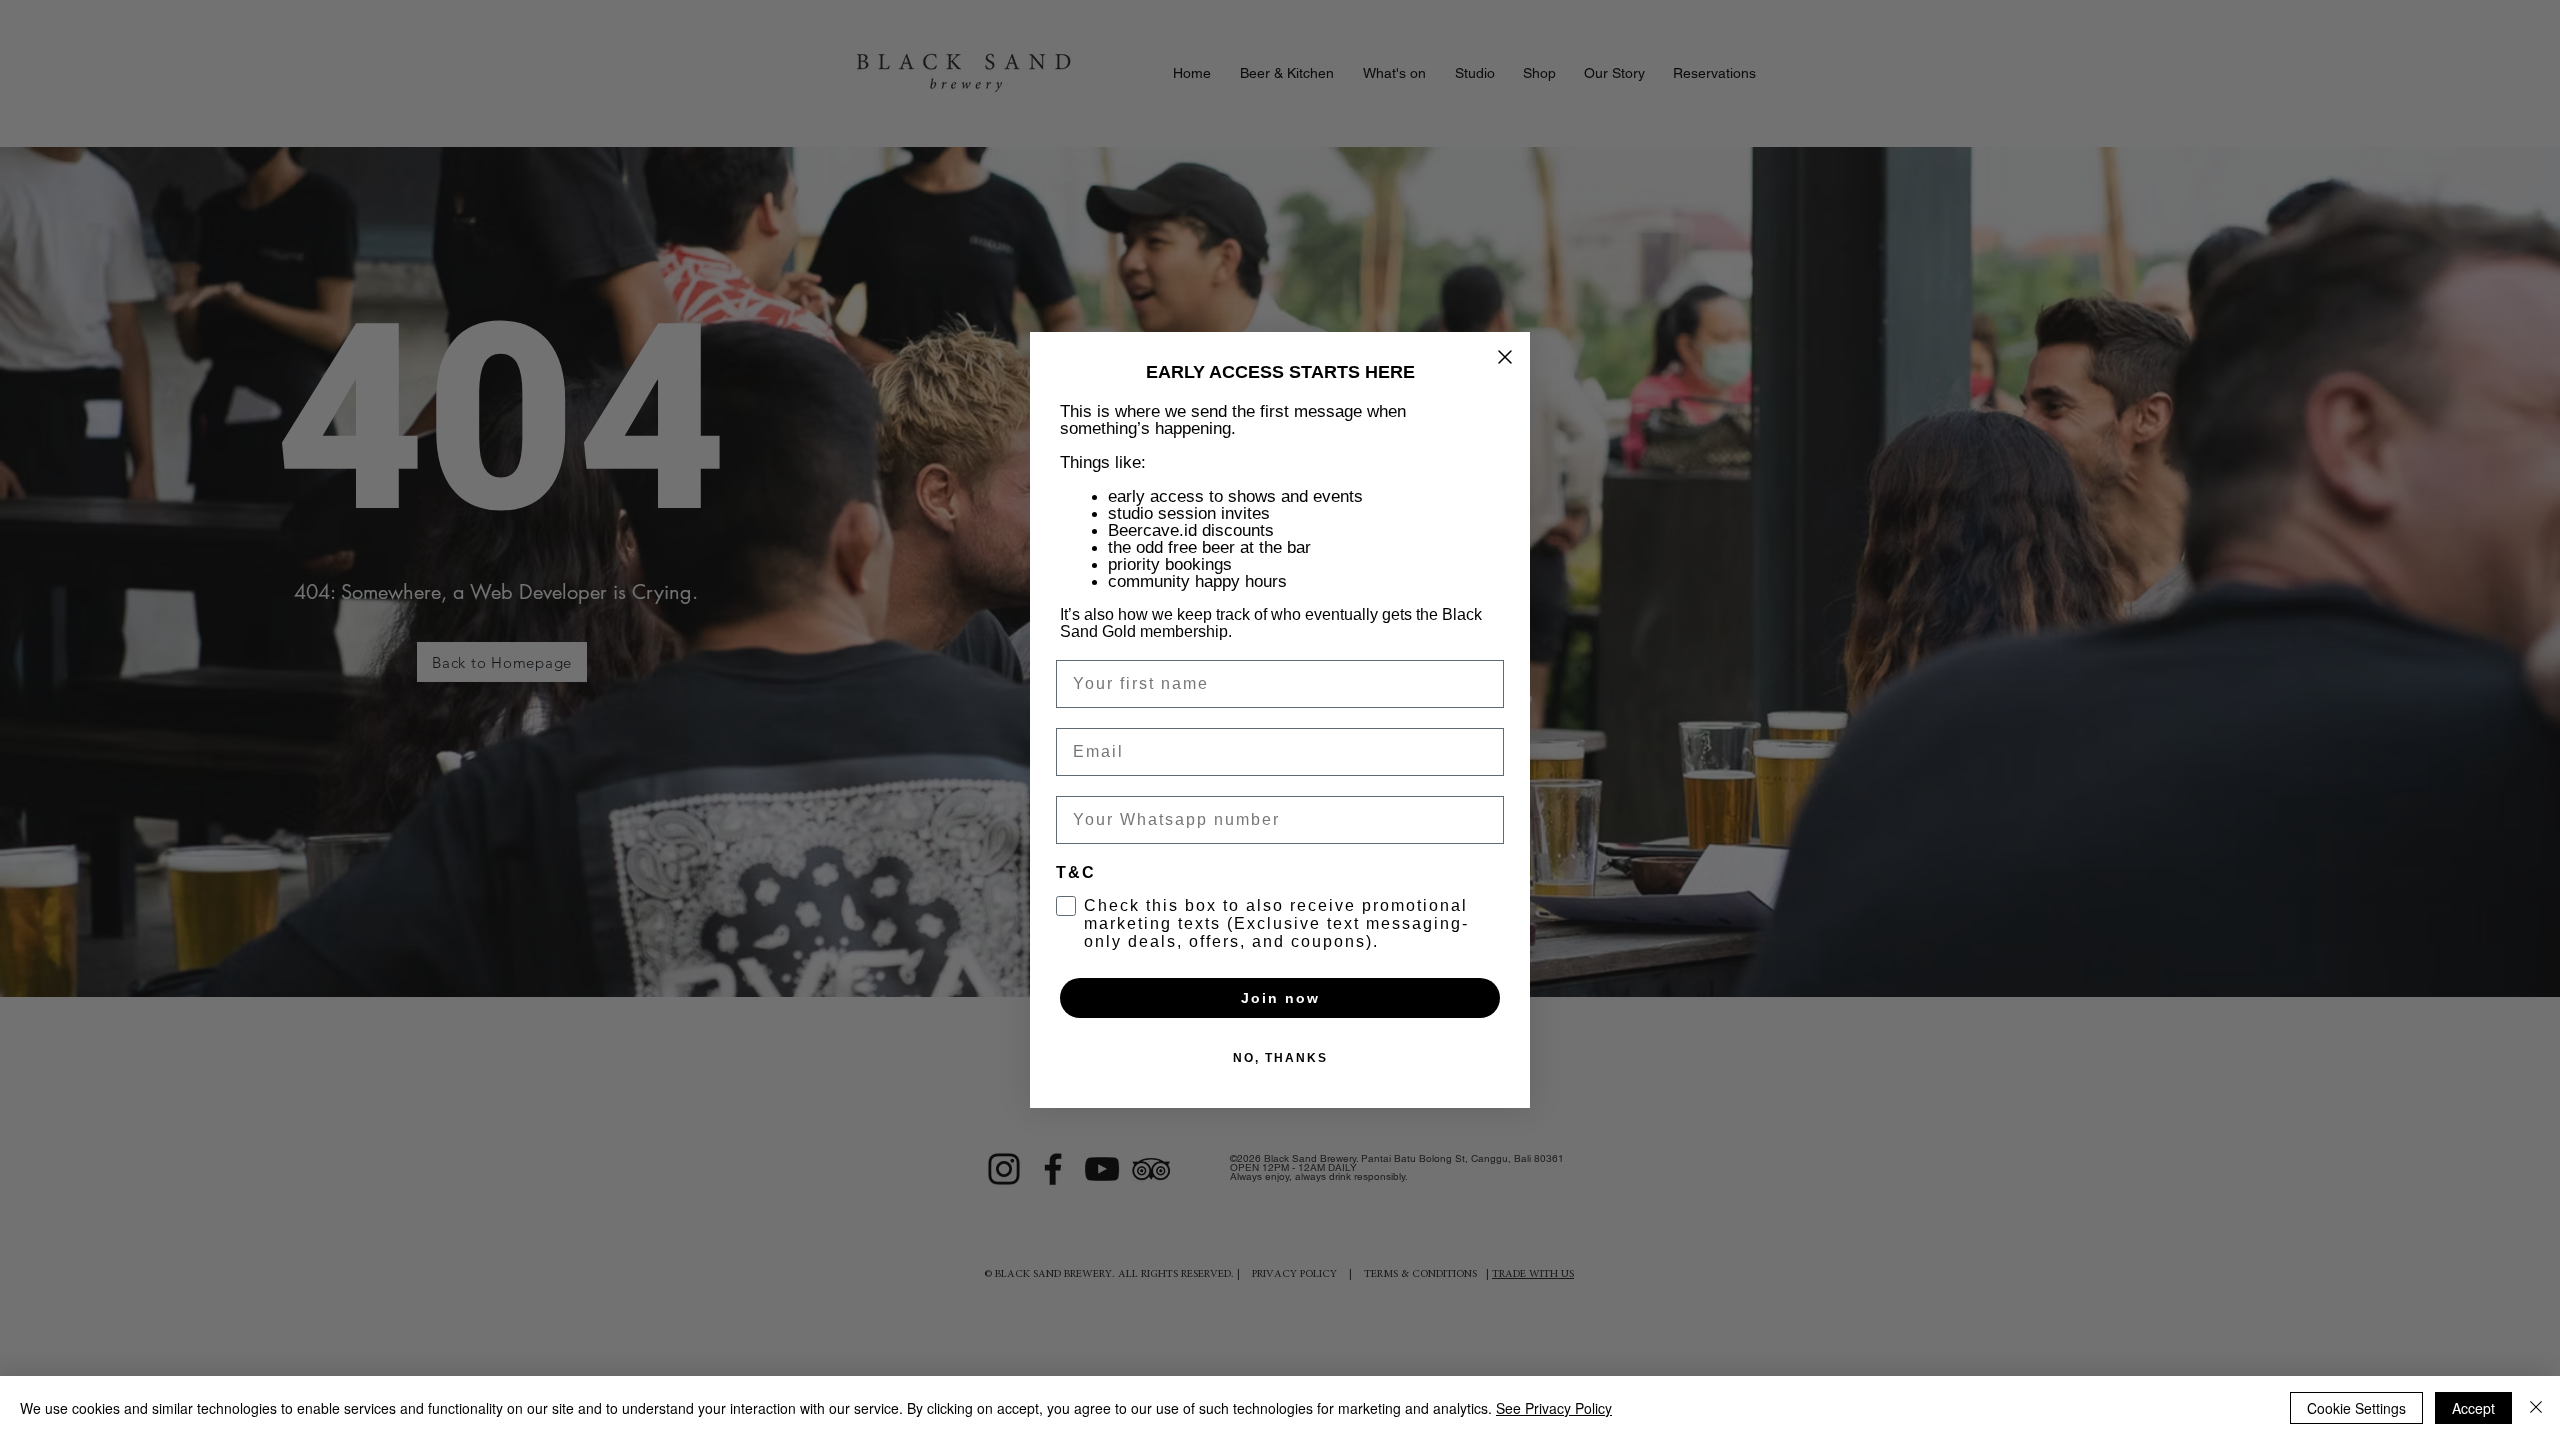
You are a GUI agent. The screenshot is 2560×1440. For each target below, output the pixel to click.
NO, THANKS (1280, 1058)
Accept (2473, 1408)
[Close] (2536, 1408)
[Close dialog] (1505, 357)
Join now (1280, 998)
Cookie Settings (2356, 1408)
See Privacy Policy (1554, 1408)
